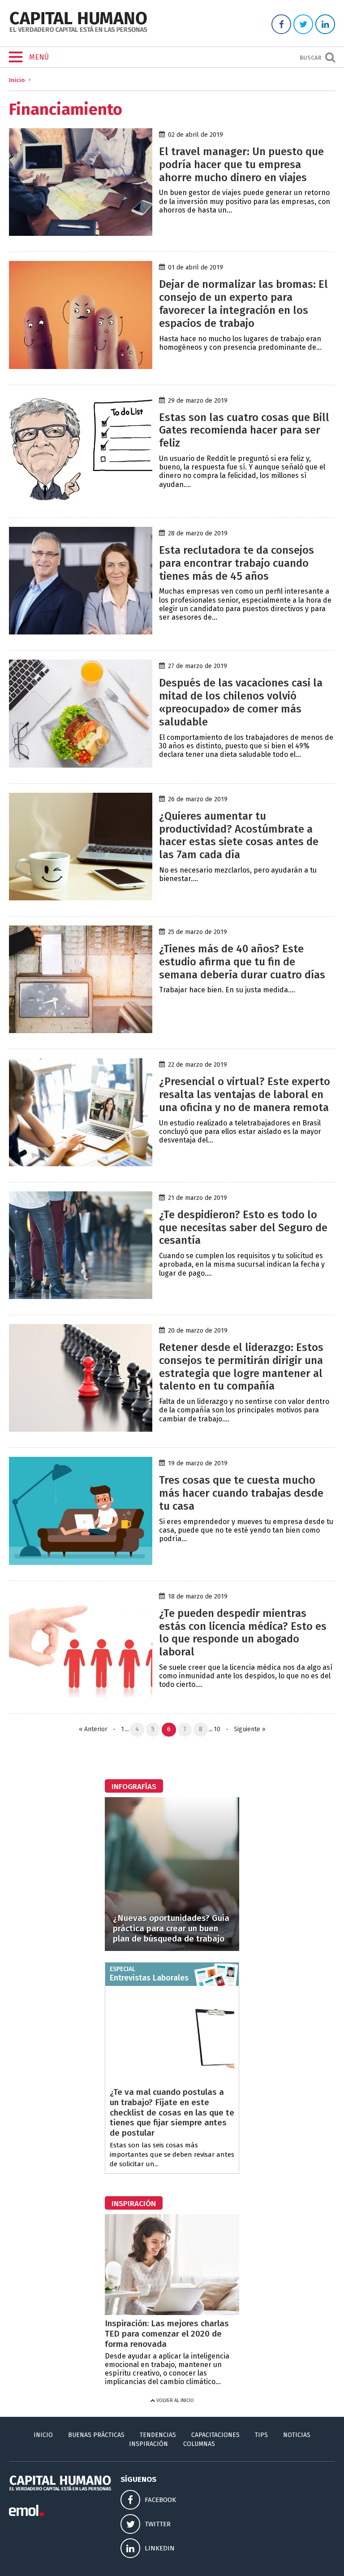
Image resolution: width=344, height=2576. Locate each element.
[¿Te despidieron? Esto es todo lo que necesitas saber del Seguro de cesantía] (81, 1297)
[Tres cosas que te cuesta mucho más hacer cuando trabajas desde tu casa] (81, 1562)
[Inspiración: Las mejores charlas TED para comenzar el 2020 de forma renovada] (172, 2313)
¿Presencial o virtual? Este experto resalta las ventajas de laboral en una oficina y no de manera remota (245, 1095)
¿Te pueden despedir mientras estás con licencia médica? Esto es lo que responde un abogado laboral (243, 1633)
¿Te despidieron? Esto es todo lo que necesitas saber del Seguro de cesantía (243, 1228)
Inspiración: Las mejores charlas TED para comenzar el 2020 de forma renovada (167, 2334)
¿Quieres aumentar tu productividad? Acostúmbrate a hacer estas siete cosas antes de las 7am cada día (239, 835)
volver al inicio (174, 2400)
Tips (261, 2435)
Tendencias (158, 2435)
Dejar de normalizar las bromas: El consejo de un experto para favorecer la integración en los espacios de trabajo (243, 304)
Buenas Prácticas (96, 2435)
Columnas (199, 2444)
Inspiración (148, 2444)
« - (99, 1729)
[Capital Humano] (78, 31)
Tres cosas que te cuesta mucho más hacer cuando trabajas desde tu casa (241, 1493)
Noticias (297, 2435)
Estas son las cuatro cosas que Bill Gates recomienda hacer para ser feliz (244, 430)
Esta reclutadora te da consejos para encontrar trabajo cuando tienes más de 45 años (236, 563)
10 (217, 1729)
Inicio (17, 80)
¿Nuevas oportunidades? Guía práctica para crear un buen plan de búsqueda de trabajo (171, 1928)
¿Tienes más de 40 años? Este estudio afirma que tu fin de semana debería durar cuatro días (242, 962)
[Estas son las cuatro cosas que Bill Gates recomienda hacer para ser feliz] (81, 499)
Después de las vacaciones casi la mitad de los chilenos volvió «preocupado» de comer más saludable (241, 702)
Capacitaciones (215, 2435)
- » (244, 1729)
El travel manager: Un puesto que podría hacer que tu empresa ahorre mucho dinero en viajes (241, 165)
